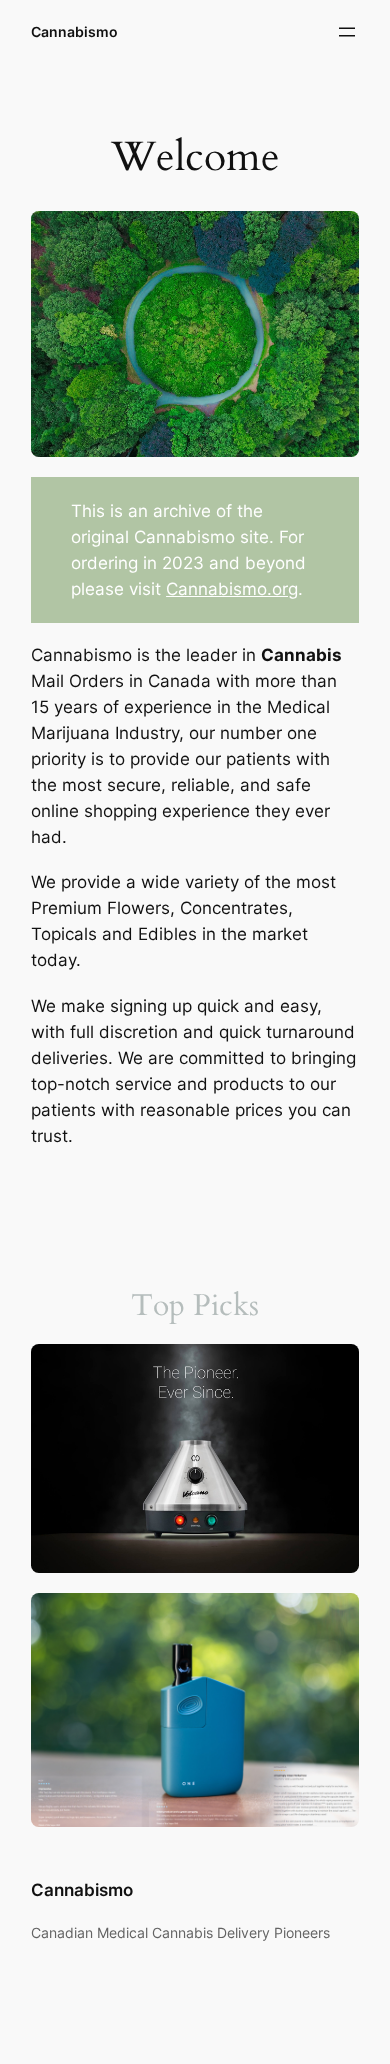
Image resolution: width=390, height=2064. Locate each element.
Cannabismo (74, 31)
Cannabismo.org (232, 589)
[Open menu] (347, 32)
